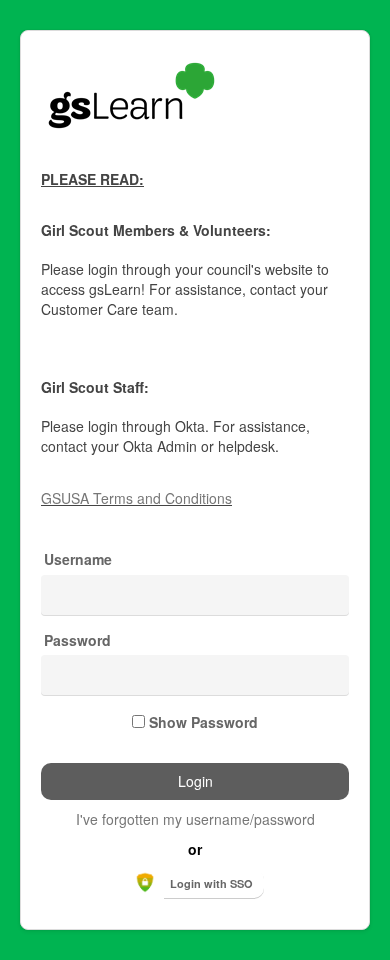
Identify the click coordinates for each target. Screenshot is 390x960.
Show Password (203, 722)
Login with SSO (211, 883)
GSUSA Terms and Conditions (136, 498)
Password (77, 640)
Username (78, 559)
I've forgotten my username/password (195, 819)
